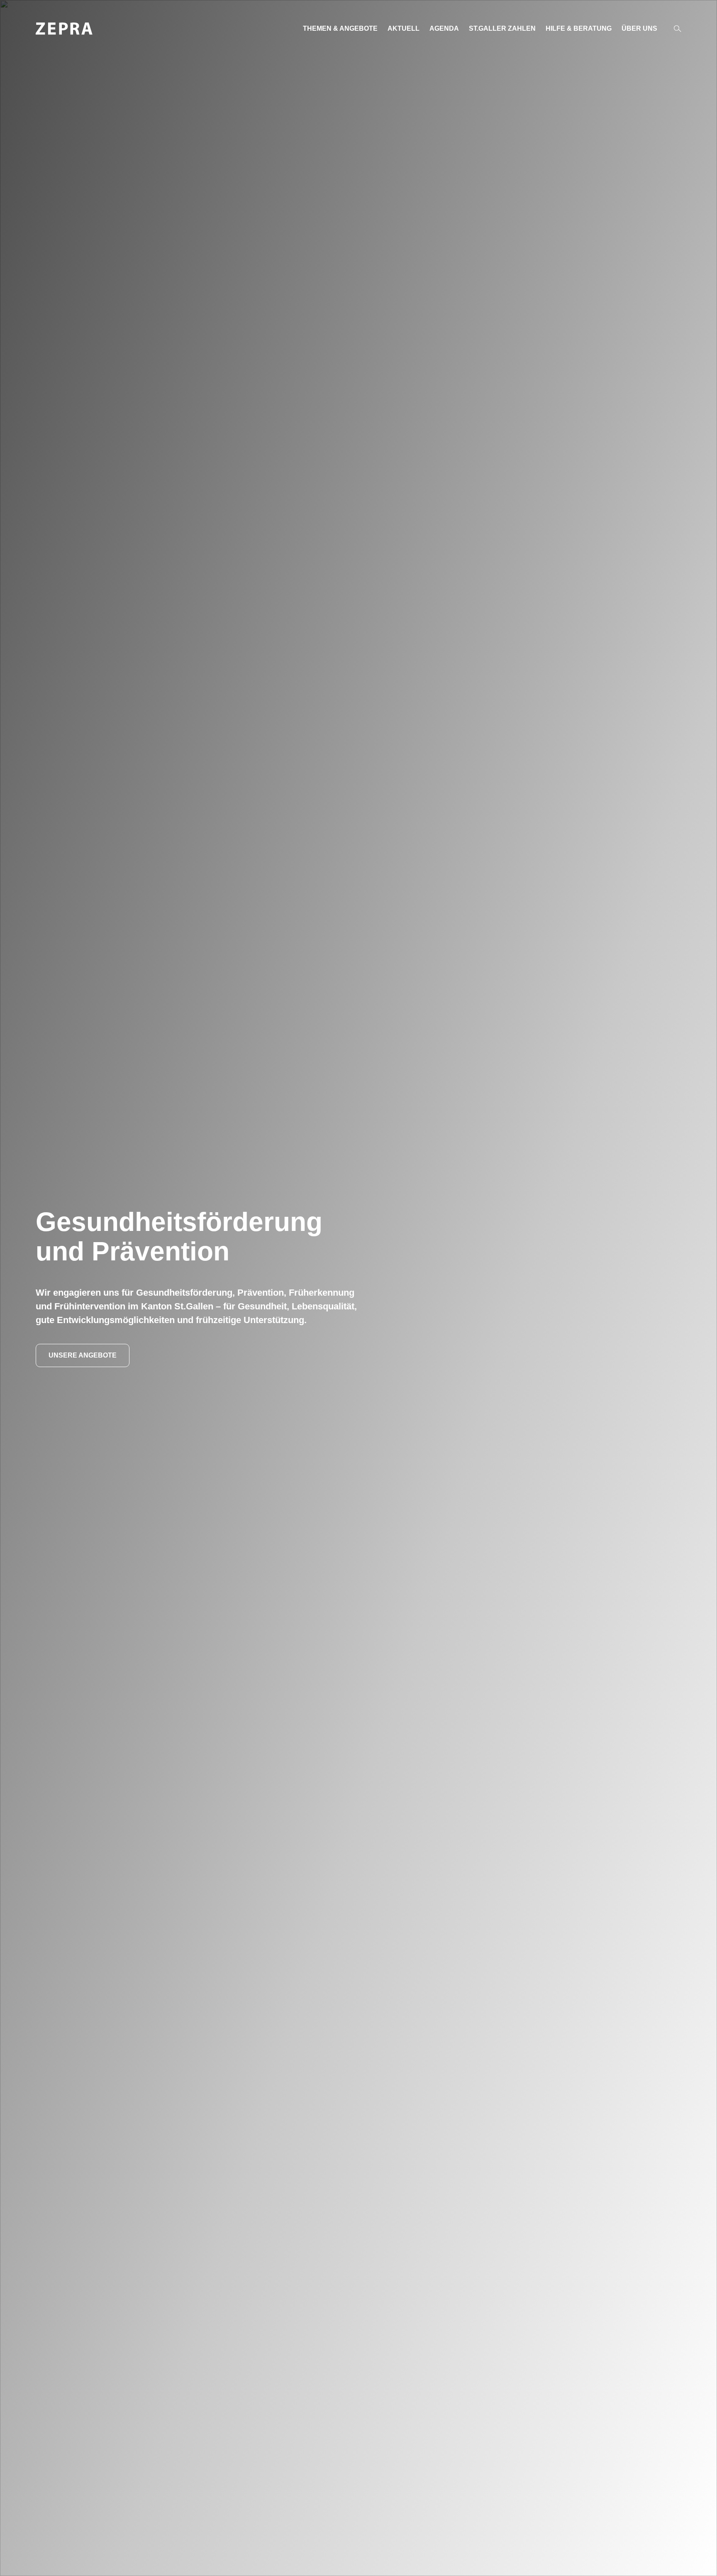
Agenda (444, 28)
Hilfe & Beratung (579, 28)
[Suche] (678, 29)
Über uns (639, 28)
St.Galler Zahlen (502, 28)
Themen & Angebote (340, 28)
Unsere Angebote (83, 1355)
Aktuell (404, 28)
